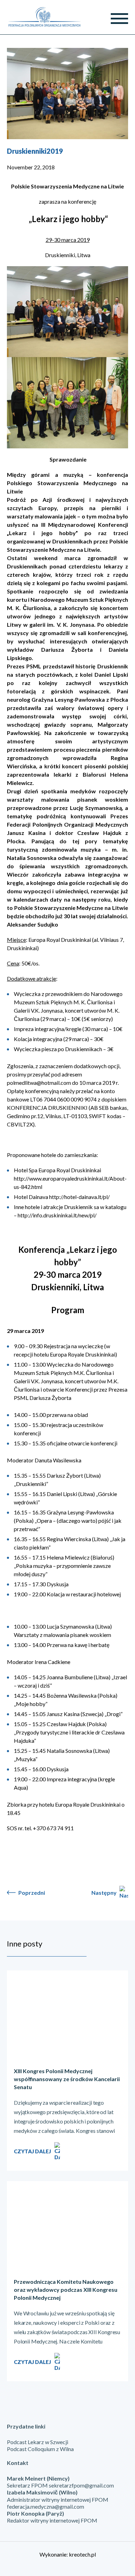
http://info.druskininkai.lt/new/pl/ (57, 1215)
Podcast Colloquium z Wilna (40, 2449)
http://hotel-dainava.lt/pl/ (79, 1197)
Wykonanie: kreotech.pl (68, 2554)
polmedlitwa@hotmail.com (39, 1083)
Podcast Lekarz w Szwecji (38, 2442)
